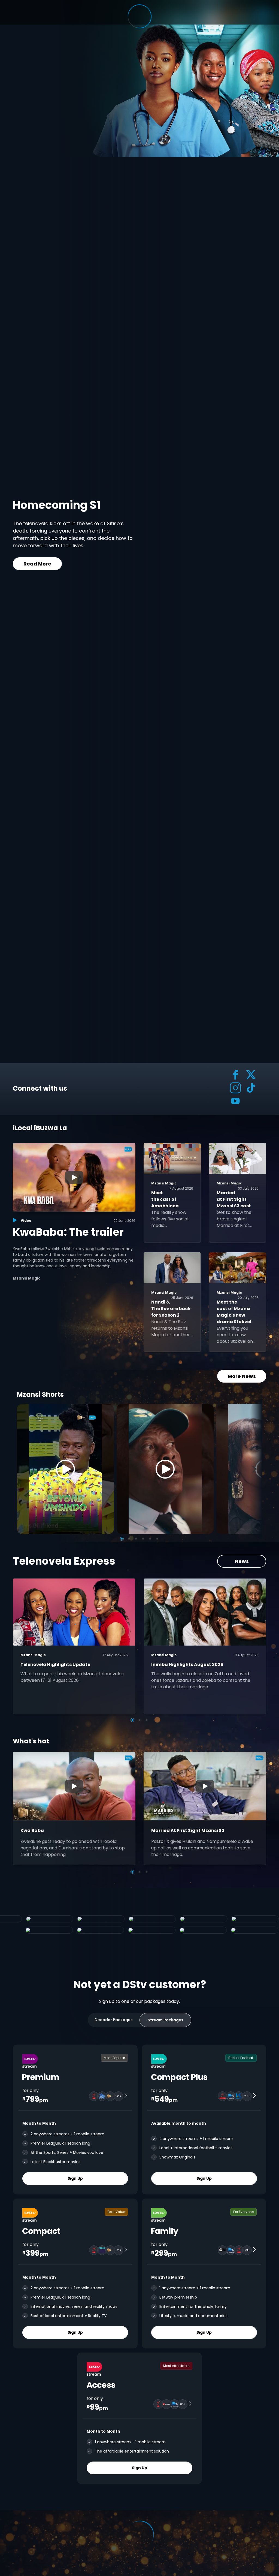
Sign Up (75, 2178)
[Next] (256, 1469)
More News (242, 1376)
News (242, 1561)
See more (96, 563)
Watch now (39, 563)
